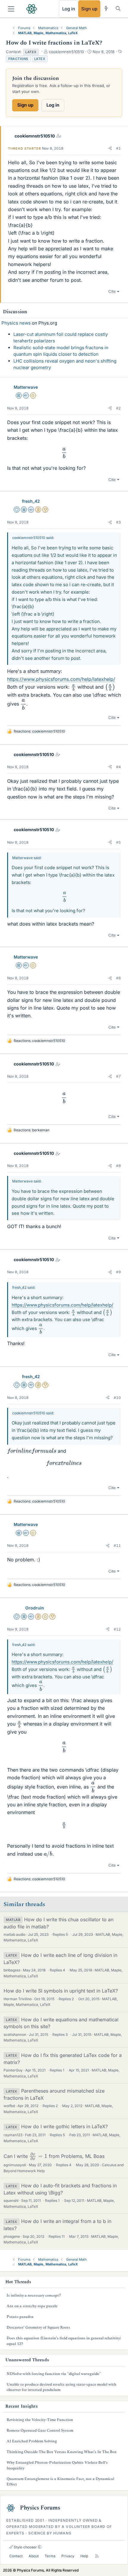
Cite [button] (112, 291)
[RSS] (97, 2556)
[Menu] (11, 9)
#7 (118, 1076)
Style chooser (25, 2547)
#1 (118, 148)
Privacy (68, 2556)
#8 (118, 1166)
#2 (118, 408)
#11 (117, 1545)
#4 (118, 767)
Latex (40, 59)
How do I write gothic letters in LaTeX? (64, 2126)
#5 (118, 842)
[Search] (118, 8)
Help (84, 2556)
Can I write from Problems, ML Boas (54, 2156)
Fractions (18, 59)
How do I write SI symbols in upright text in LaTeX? (61, 1991)
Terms (50, 2556)
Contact (16, 2556)
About (34, 2556)
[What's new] (106, 8)
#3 (118, 522)
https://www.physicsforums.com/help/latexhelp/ (61, 679)
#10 (117, 1398)
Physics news (16, 323)
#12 (117, 1629)
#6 (118, 978)
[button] (110, 148)
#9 (118, 1272)
